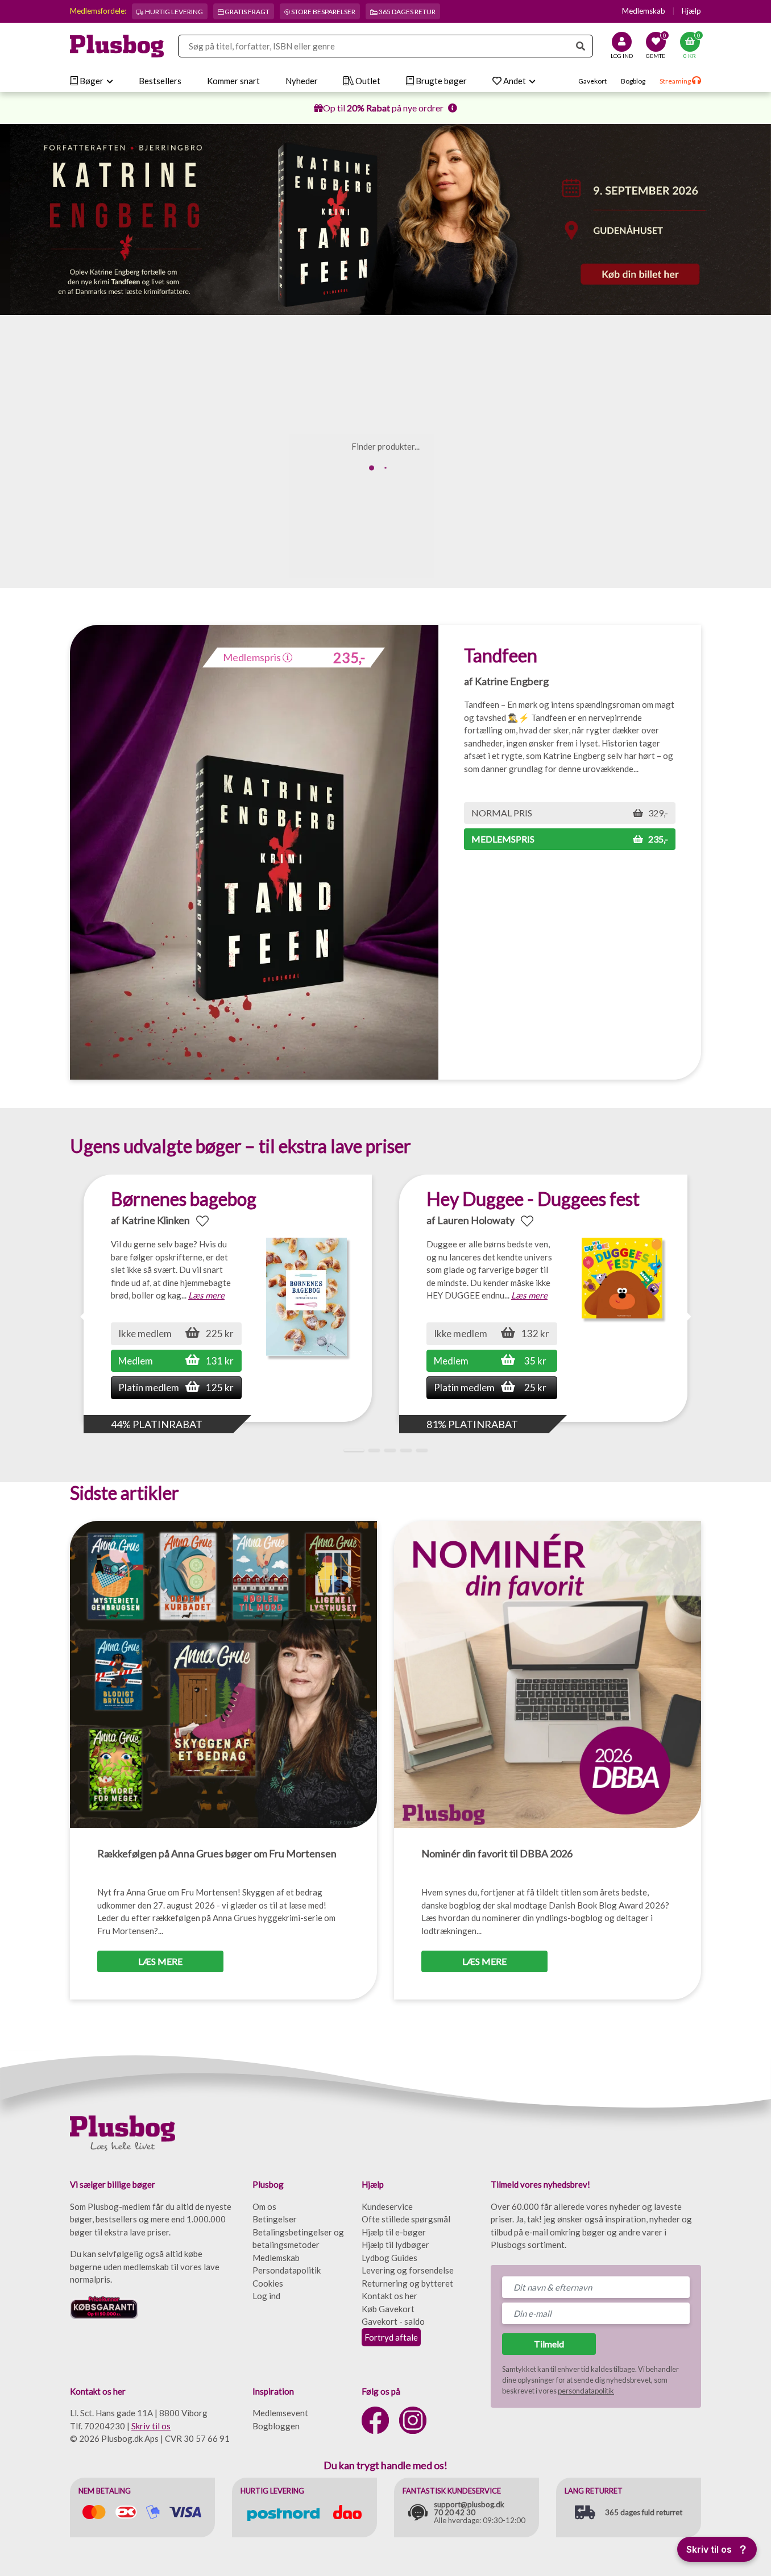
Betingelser (275, 2219)
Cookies (268, 2283)
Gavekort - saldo (393, 2321)
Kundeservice (387, 2206)
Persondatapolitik (287, 2270)
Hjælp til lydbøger (395, 2245)
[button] (686, 1317)
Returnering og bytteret (407, 2283)
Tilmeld (549, 2344)
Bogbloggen (276, 2426)
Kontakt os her (389, 2296)
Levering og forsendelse (408, 2270)
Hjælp (691, 11)
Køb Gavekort (388, 2309)
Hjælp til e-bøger (394, 2232)
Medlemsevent (280, 2413)
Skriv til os (151, 2426)
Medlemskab (644, 11)
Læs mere (206, 1295)
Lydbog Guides (389, 2258)
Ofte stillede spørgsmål (406, 2219)
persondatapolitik (586, 2391)
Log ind (266, 2296)
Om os (264, 2206)
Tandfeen (501, 655)
